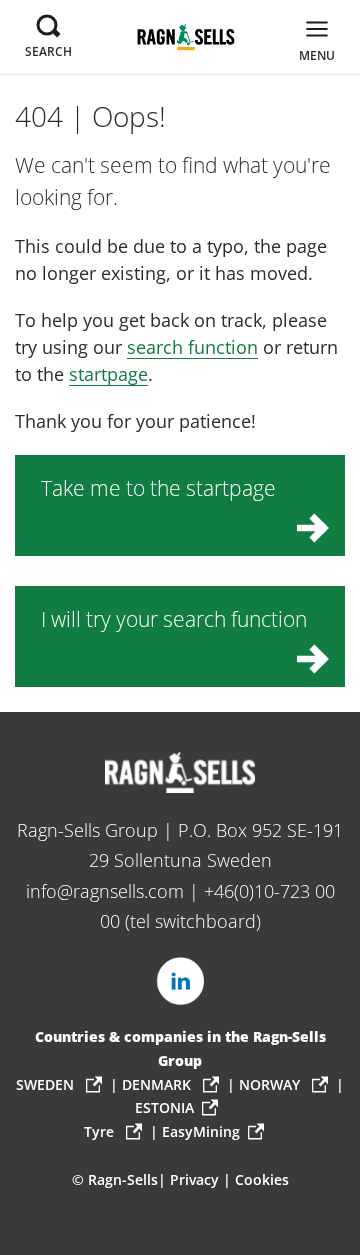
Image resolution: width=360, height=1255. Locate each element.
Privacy (194, 1179)
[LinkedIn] (180, 981)
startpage (108, 374)
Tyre (101, 1131)
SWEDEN (47, 1084)
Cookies (262, 1179)
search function (192, 347)
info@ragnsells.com (105, 891)
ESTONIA (164, 1107)
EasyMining (201, 1131)
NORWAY (271, 1084)
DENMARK (158, 1084)
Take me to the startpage (158, 487)
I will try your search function (174, 618)
